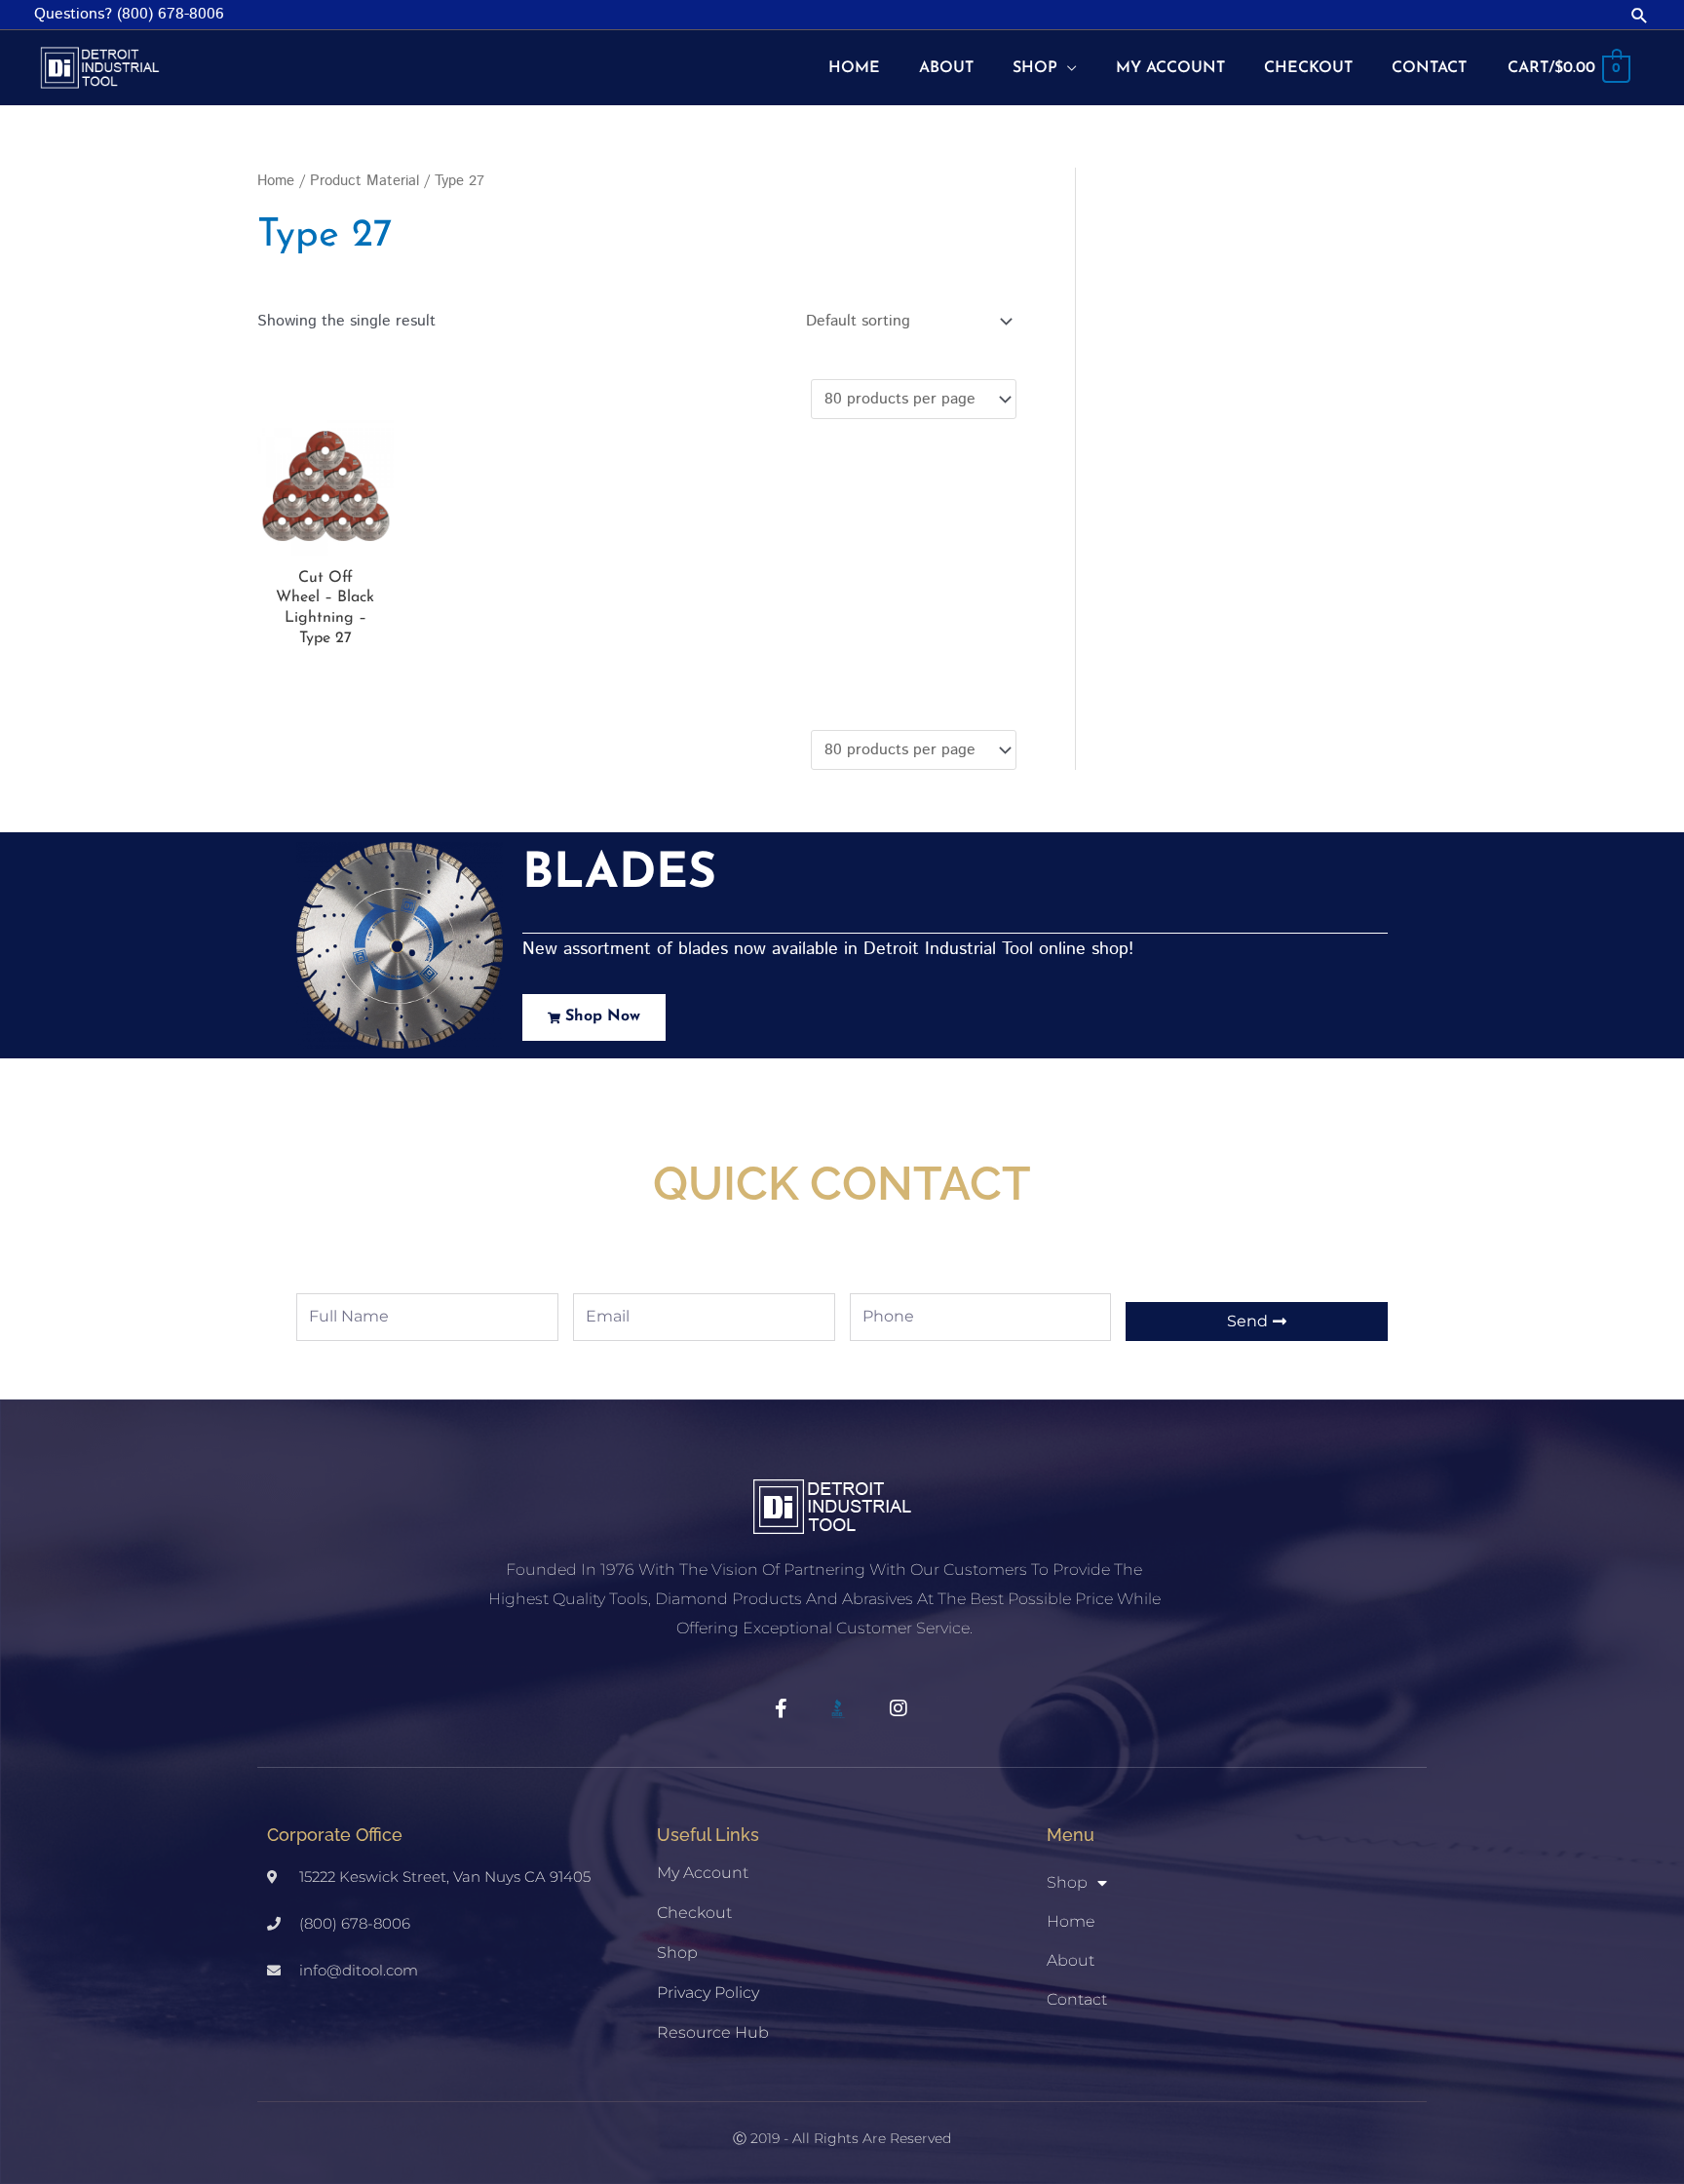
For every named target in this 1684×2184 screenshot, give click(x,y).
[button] (1640, 15)
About (1071, 1960)
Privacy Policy (708, 1992)
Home (276, 181)
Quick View (325, 538)
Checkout (694, 1913)
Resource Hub (713, 2032)
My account (703, 1873)
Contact (1077, 1999)
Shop (677, 1953)
